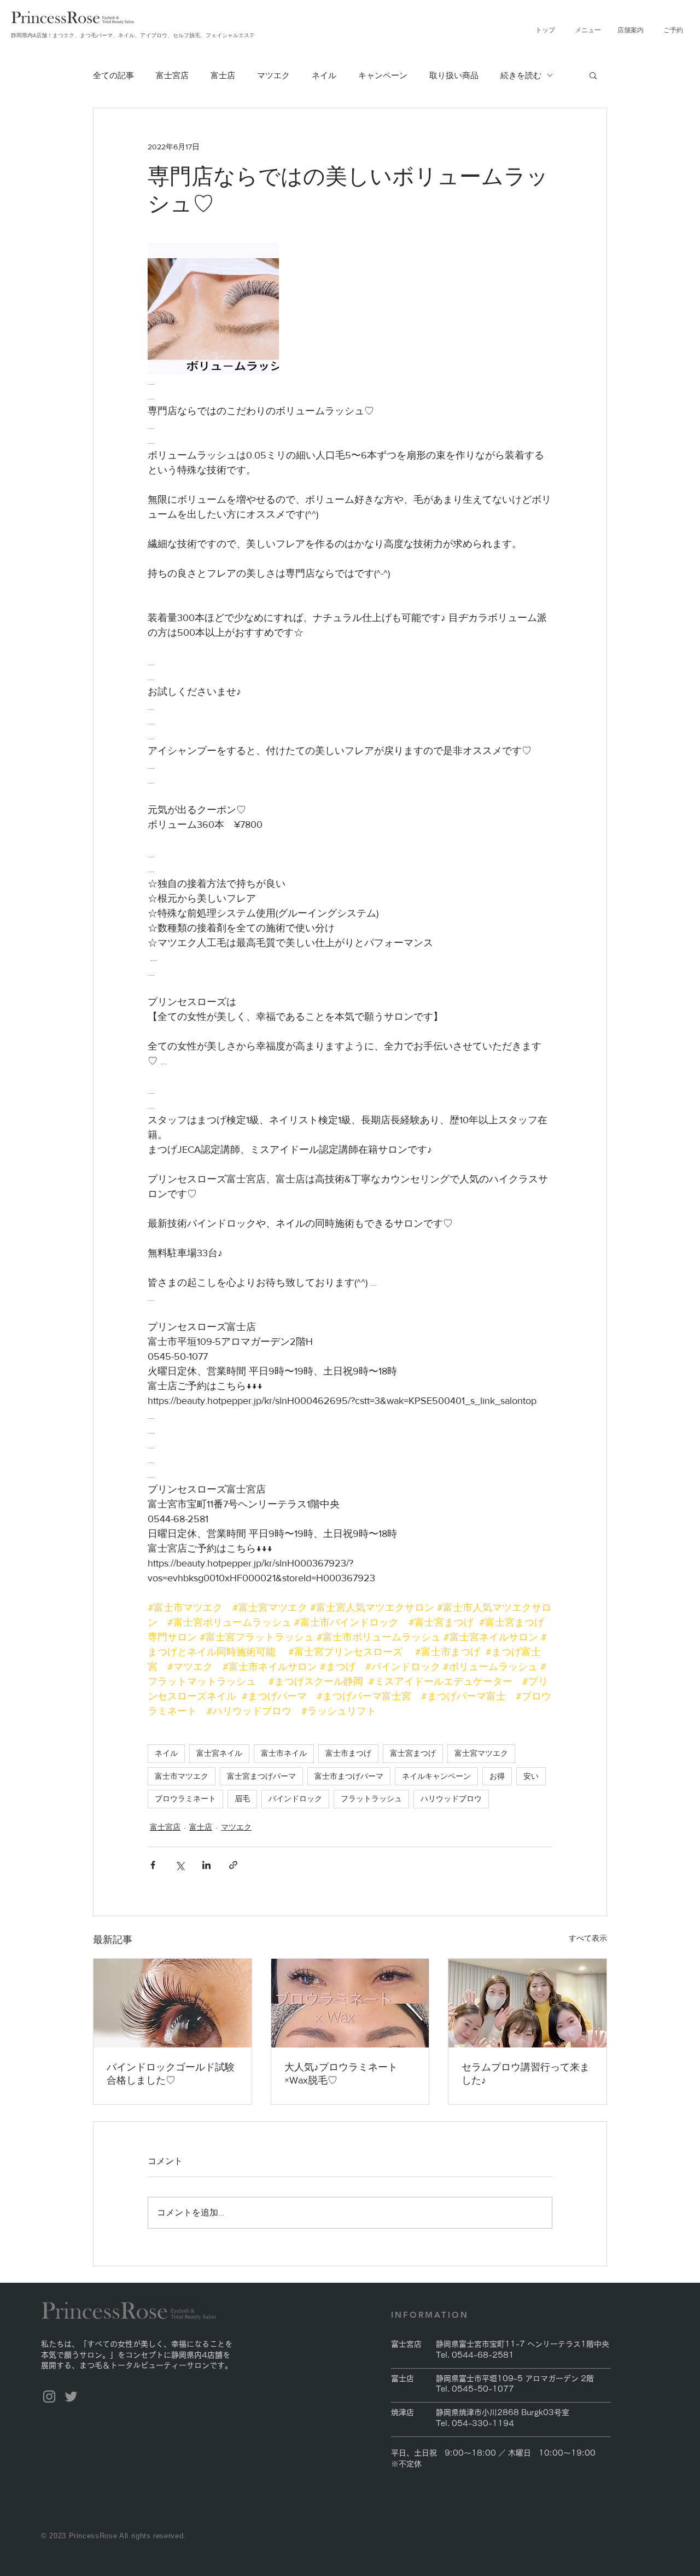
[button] (588, 30)
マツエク (273, 75)
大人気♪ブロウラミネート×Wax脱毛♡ (341, 2074)
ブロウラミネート (185, 1798)
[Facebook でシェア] (153, 1865)
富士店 (223, 75)
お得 (497, 1776)
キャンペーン (383, 75)
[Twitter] (71, 2397)
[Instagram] (49, 2397)
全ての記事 (113, 75)
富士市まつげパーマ (349, 1776)
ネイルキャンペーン (436, 1776)
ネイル (324, 75)
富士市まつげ (348, 1753)
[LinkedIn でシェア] (206, 1865)
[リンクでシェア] (233, 1865)
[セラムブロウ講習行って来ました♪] (527, 2003)
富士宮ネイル (219, 1753)
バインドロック (295, 1798)
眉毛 (242, 1798)
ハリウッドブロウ (451, 1798)
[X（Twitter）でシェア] (180, 1865)
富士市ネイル (284, 1753)
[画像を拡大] (213, 309)
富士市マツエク (182, 1776)
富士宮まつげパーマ (261, 1776)
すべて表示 (588, 1938)
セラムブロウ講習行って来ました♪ (526, 2074)
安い (531, 1776)
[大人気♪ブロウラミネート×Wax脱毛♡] (350, 2003)
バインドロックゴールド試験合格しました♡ (171, 2074)
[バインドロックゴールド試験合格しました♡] (173, 2003)
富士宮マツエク (481, 1753)
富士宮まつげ (413, 1753)
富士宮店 (172, 75)
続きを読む (521, 75)
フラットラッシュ (371, 1798)
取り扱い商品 (454, 75)
